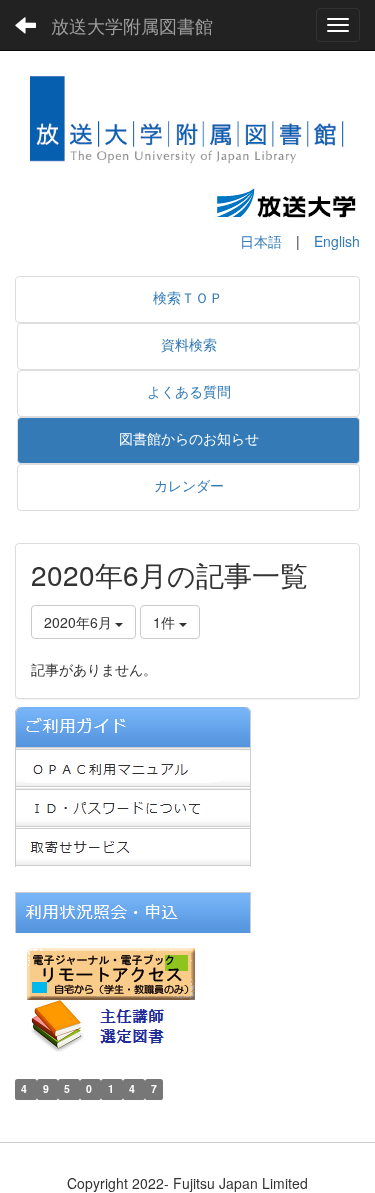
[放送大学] (286, 202)
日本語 (261, 241)
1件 (166, 622)
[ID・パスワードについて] (133, 806)
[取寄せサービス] (133, 846)
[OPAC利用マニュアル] (133, 766)
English (337, 241)
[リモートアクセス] (111, 972)
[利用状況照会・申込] (133, 911)
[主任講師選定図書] (115, 1024)
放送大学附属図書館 (132, 25)
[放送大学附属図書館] (187, 123)
